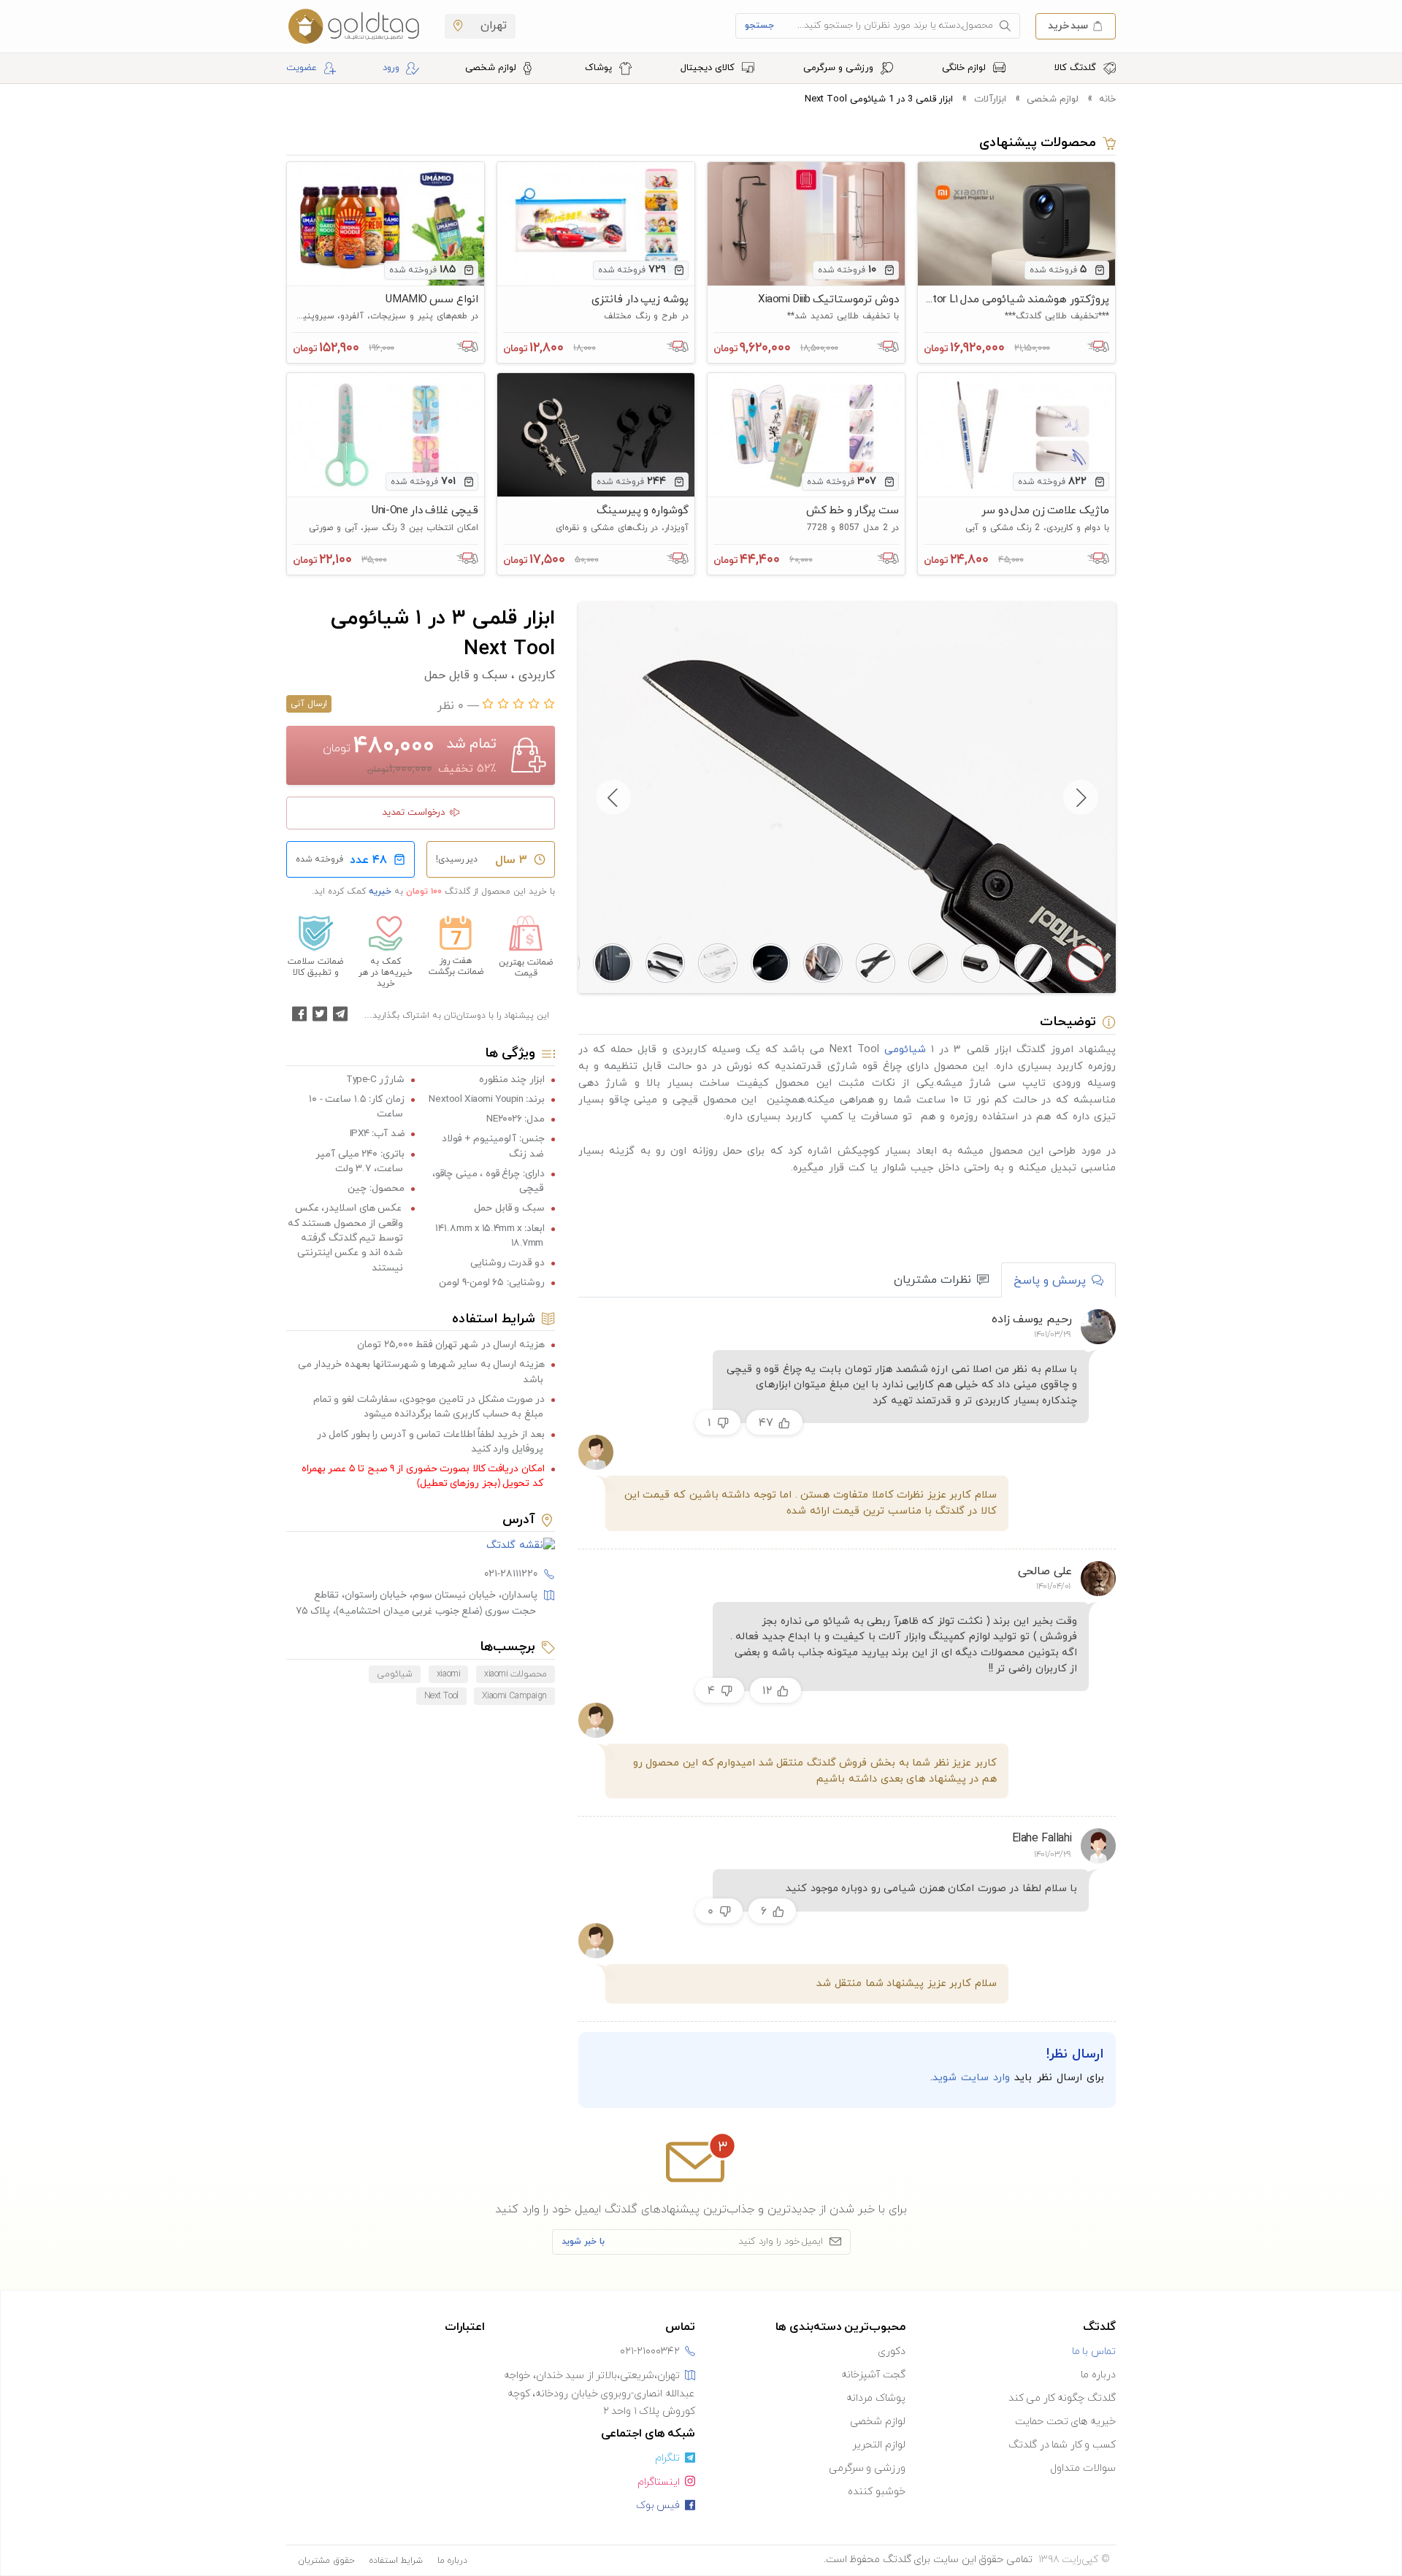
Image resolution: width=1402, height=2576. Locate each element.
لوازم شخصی (492, 68)
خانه (1107, 99)
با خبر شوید (583, 2242)
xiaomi (448, 1674)
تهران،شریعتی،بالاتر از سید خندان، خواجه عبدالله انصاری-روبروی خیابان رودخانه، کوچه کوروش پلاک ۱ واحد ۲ (600, 2393)
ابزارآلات (990, 99)
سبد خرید (1068, 25)
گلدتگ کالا (1077, 68)
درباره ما (1098, 2375)
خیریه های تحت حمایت (1065, 2422)
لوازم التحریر (879, 2445)
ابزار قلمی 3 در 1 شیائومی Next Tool (879, 99)
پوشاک (600, 68)
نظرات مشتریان (932, 1280)
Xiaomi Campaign (514, 1696)
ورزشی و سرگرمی (840, 68)
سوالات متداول (1083, 2468)
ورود (391, 68)
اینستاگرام (659, 2482)
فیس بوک (658, 2506)
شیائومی (905, 1049)
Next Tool (441, 1696)
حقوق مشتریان (326, 2561)
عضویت (302, 68)
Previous (1081, 797)
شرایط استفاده (396, 2561)
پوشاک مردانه (876, 2398)
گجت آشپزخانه (873, 2375)
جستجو (759, 26)
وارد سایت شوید (971, 2078)
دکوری (892, 2351)
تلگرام (667, 2458)
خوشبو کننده (877, 2492)
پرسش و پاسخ (1050, 1281)
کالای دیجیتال (709, 68)
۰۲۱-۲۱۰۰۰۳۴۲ (650, 2351)
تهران (492, 26)
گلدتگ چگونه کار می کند (1062, 2398)
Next (613, 797)
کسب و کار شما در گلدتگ (1062, 2445)
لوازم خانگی (965, 68)
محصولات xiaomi (516, 1674)
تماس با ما (1094, 2351)
